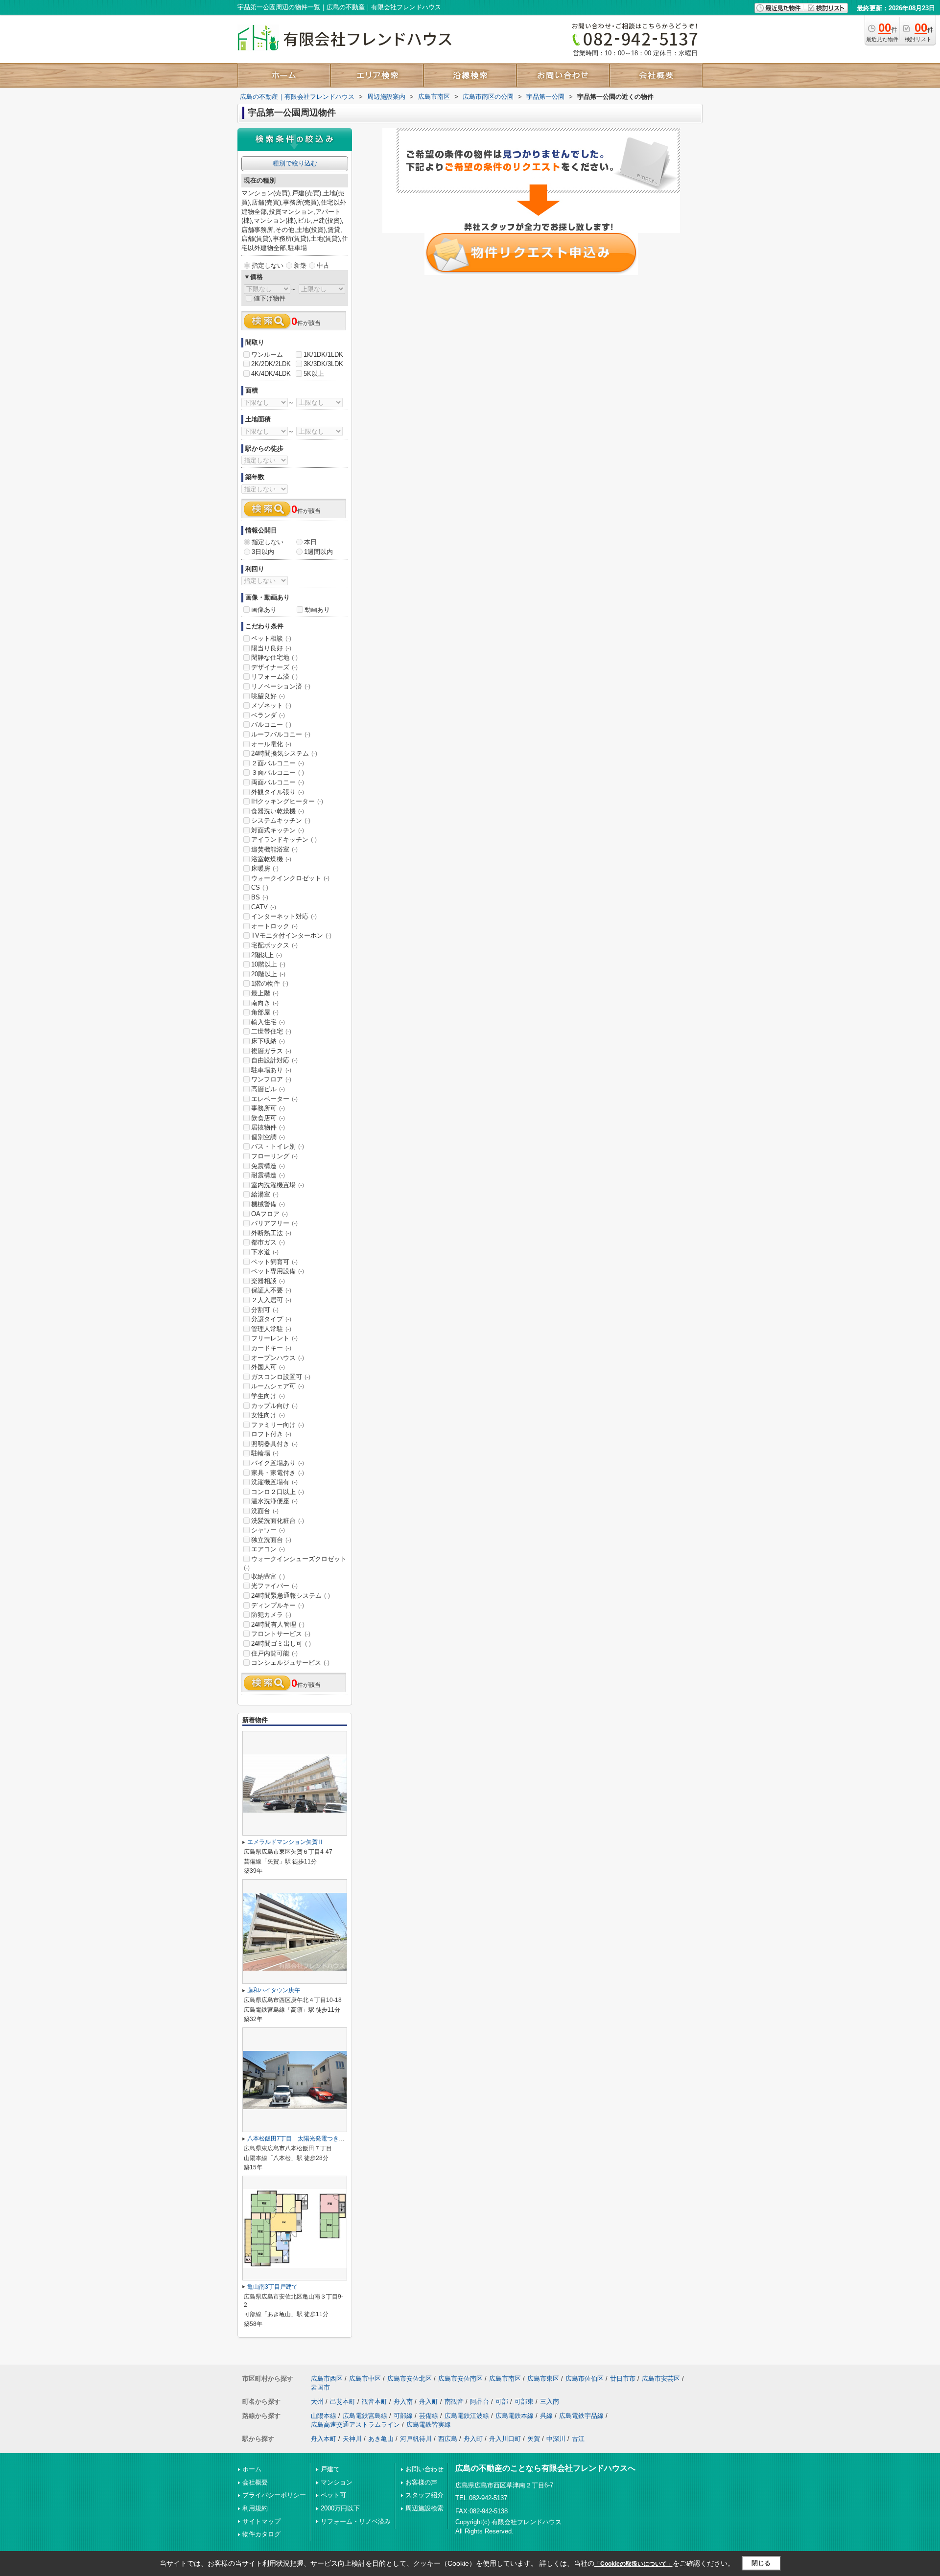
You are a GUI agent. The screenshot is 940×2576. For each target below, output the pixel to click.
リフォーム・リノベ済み (356, 2521)
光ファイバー (274, 1586)
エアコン (268, 1549)
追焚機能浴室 (274, 849)
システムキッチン (281, 820)
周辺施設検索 (424, 2508)
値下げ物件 (270, 298)
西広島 (448, 2439)
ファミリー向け (278, 1425)
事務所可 (268, 1108)
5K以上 (314, 374)
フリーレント (274, 1338)
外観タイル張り (278, 792)
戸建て (330, 2469)
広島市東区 (543, 2379)
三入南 (550, 2402)
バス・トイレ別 (278, 1146)
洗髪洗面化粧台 (278, 1521)
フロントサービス (281, 1634)
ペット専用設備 (278, 1271)
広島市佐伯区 (585, 2379)
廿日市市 (623, 2379)
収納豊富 (268, 1576)
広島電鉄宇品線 (581, 2416)
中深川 (556, 2439)
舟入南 (403, 2402)
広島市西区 (327, 2379)
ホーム (252, 2469)
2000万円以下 (340, 2508)
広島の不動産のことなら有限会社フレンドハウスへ (545, 2468)
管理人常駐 (271, 1329)
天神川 (352, 2439)
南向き (265, 1003)
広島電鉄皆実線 (429, 2425)
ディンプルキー (278, 1605)
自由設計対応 (274, 1060)
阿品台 (480, 2402)
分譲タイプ (271, 1319)
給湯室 (265, 1194)
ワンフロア (271, 1079)
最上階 (265, 993)
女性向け (268, 1415)
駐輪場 (265, 1453)
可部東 (524, 2402)
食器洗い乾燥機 (278, 811)
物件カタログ (261, 2534)
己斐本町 (343, 2402)
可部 (502, 2402)
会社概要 (255, 2482)
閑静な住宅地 (274, 657)
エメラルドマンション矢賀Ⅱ (285, 1842)
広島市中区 (365, 2379)
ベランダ (268, 715)
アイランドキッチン (284, 839)
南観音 (454, 2402)
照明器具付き (274, 1444)
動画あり (317, 609)
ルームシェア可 (278, 1386)
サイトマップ (261, 2521)
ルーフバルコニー (281, 734)
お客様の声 (421, 2482)
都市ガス (268, 1242)
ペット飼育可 (274, 1262)
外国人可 (268, 1367)
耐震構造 (268, 1175)
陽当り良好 (271, 648)
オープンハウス (278, 1358)
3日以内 (263, 552)
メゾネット (271, 705)
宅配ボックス (274, 945)
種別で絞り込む (295, 163)
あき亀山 (381, 2439)
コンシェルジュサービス (290, 1663)
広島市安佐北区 (410, 2379)
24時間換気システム (284, 753)
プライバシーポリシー (274, 2495)
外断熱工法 (271, 1233)
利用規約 (255, 2508)
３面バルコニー (278, 772)
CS (260, 887)
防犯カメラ (271, 1615)
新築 (300, 265)
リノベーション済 (281, 686)
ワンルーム (267, 355)
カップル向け (274, 1406)
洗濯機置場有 (274, 1482)
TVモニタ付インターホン (291, 935)
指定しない (268, 265)
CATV (264, 907)
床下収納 (268, 1041)
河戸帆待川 (416, 2439)
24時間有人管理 (278, 1624)
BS (260, 897)
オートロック (274, 926)
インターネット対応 (284, 916)
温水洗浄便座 (274, 1501)
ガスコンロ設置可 (281, 1377)
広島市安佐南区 (460, 2379)
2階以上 (267, 955)
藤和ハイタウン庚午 (274, 1990)
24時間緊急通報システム (291, 1596)
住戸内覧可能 (274, 1653)
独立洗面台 (271, 1540)
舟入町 (429, 2402)
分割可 (265, 1310)
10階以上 (268, 964)
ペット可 (333, 2495)
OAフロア (270, 1214)
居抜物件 (268, 1127)
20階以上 (268, 974)
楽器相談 (268, 1281)
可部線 (403, 2416)
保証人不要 (271, 1290)
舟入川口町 (505, 2439)
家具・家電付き (278, 1473)
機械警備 (268, 1204)
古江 (578, 2439)
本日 (310, 542)
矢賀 (534, 2439)
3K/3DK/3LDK (323, 364)
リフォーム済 (274, 677)
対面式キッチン (278, 830)
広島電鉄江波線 (467, 2416)
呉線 (546, 2416)
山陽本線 (324, 2416)
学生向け (268, 1396)
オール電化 (271, 744)
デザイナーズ (274, 667)
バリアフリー (274, 1223)
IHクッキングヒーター (287, 801)
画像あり (264, 609)
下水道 (265, 1252)
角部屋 (265, 1012)
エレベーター (274, 1099)
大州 (317, 2402)
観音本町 (375, 2402)
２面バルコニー (278, 763)
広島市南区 (505, 2379)
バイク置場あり (278, 1463)
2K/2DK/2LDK (271, 364)
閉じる (761, 2563)
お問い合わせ (424, 2469)
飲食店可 (268, 1118)
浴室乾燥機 (271, 859)
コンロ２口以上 (278, 1492)
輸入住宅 (268, 1022)
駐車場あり (271, 1070)
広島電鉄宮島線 (365, 2416)
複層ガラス (271, 1051)
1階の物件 (270, 983)
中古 (323, 265)
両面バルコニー (278, 782)
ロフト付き (271, 1434)
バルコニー (271, 724)
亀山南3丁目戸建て (272, 2287)
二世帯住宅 (271, 1031)
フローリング (274, 1156)
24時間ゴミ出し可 (281, 1644)
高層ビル (268, 1089)
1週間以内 (318, 552)
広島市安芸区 (661, 2379)
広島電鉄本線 (515, 2416)
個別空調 (268, 1137)
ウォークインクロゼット (290, 878)
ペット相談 (271, 638)
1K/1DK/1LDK (323, 355)
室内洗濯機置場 (278, 1185)
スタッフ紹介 (424, 2495)
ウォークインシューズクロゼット (295, 1563)
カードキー (271, 1348)
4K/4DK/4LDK (271, 374)
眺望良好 (268, 696)
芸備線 (429, 2416)
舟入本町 (324, 2439)
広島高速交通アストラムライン (355, 2425)
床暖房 (265, 868)
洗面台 (265, 1511)
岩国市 (320, 2387)
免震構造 (268, 1166)
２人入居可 (271, 1300)
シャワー (268, 1530)
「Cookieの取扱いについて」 (634, 2564)
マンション (337, 2482)
